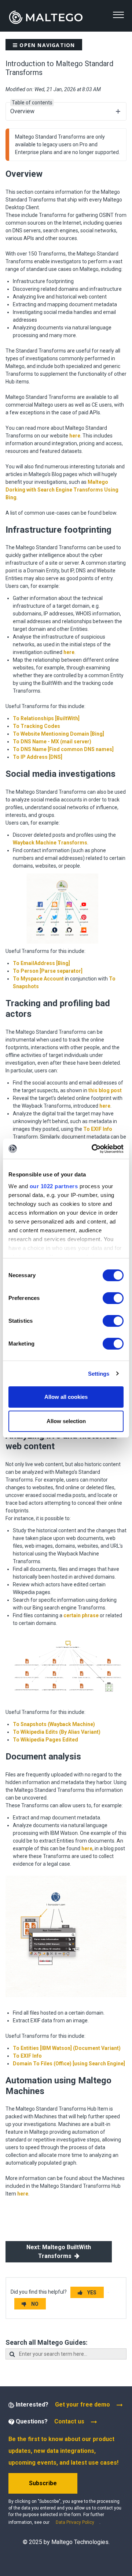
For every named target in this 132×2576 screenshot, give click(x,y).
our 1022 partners (54, 1186)
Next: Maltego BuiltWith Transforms (59, 2252)
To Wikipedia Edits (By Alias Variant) (57, 1732)
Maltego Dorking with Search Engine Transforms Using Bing (62, 490)
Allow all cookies (66, 1397)
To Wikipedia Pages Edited (45, 1740)
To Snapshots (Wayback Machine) (54, 1724)
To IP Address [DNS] (38, 757)
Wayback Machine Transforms (50, 843)
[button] (118, 15)
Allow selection (66, 1421)
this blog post (105, 1090)
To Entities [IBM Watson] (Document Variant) (67, 2048)
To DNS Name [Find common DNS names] (63, 749)
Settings (99, 1374)
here (75, 436)
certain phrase (81, 1615)
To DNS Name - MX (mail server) (52, 742)
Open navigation (46, 45)
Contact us (69, 2421)
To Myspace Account (38, 979)
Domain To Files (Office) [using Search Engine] (69, 2064)
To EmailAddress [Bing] (41, 963)
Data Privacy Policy (75, 2522)
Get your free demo (82, 2404)
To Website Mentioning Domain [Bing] (58, 734)
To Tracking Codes (36, 726)
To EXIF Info (98, 1129)
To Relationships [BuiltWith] (46, 718)
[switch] (113, 1298)
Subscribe (43, 2483)
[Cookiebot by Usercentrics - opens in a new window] (93, 1149)
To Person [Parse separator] (48, 971)
